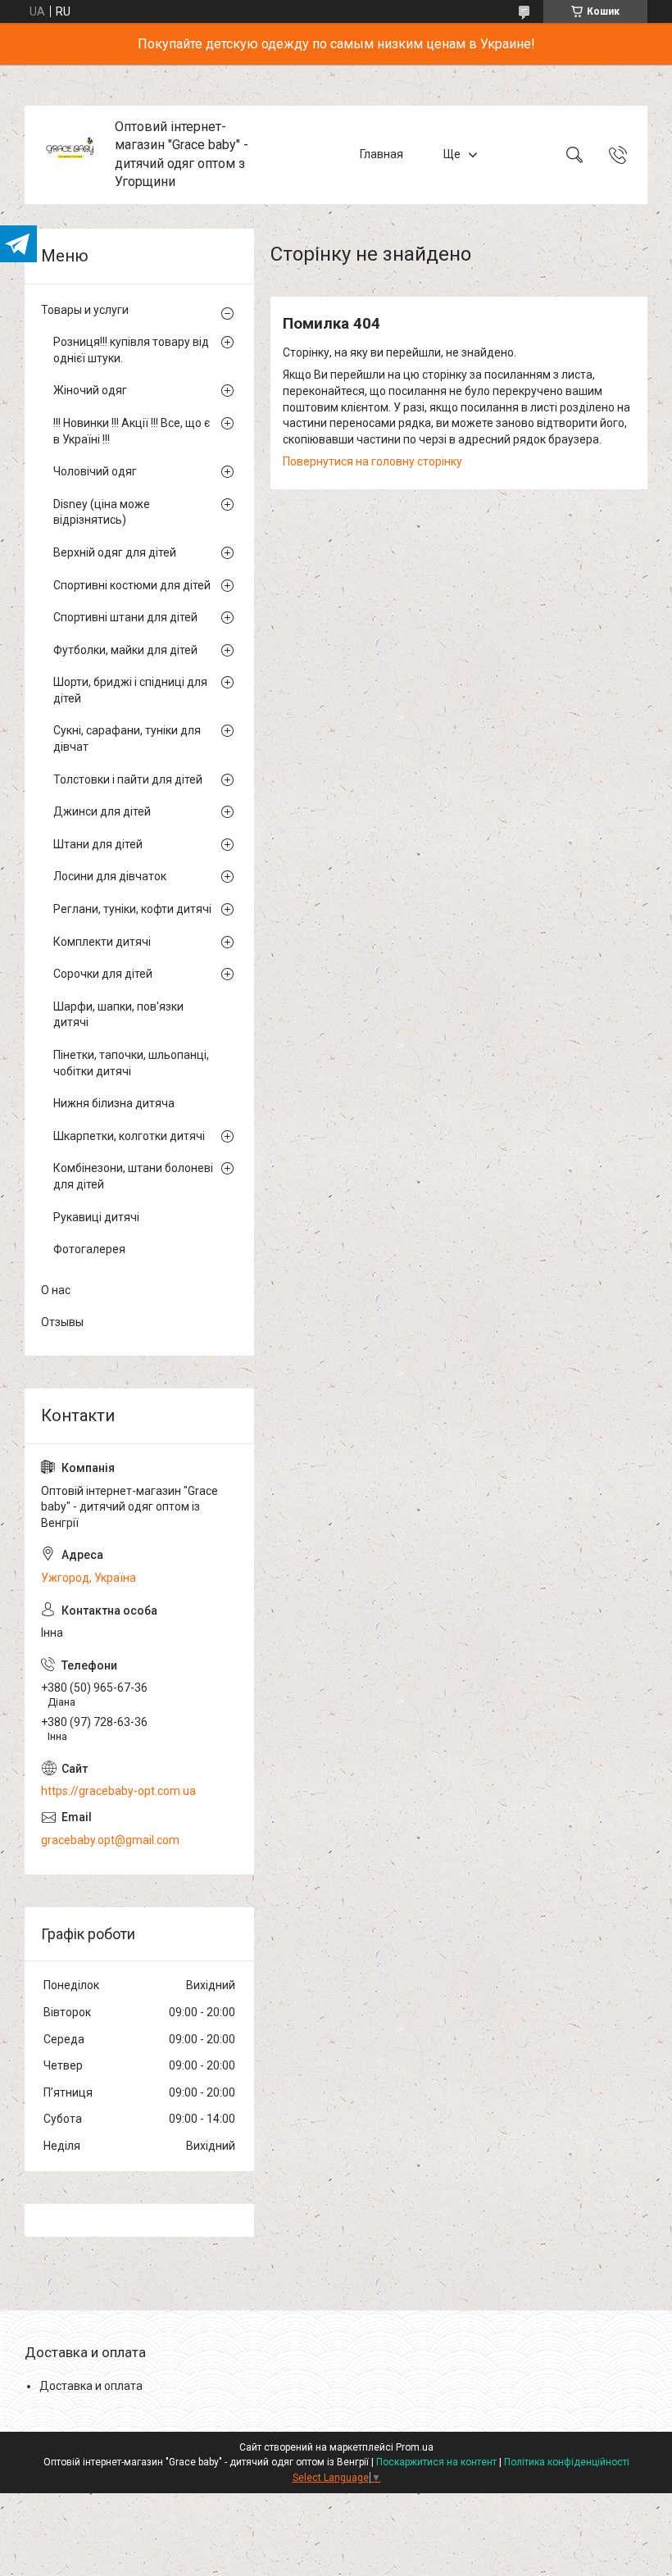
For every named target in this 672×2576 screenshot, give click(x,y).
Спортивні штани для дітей (125, 617)
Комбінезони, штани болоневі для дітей (133, 1176)
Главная (381, 154)
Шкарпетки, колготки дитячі (129, 1136)
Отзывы (62, 1322)
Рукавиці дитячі (96, 1217)
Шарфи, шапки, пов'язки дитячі (118, 1015)
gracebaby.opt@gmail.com (110, 1840)
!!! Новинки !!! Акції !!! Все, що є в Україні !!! (132, 431)
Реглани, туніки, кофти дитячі (132, 909)
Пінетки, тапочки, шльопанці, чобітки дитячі (131, 1063)
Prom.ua (415, 2447)
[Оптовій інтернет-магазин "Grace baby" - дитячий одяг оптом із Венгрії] (72, 154)
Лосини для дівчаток (110, 876)
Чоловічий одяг (95, 471)
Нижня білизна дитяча (114, 1103)
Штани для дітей (98, 844)
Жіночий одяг (90, 390)
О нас (56, 1290)
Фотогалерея (89, 1249)
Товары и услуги (85, 310)
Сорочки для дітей (103, 974)
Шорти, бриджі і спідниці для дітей (130, 690)
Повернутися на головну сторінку (372, 461)
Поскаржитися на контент (436, 2462)
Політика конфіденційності (567, 2462)
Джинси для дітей (102, 811)
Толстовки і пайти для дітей (128, 779)
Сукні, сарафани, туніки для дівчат (127, 738)
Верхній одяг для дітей (115, 552)
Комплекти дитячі (102, 942)
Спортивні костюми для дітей (132, 585)
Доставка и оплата (91, 2386)
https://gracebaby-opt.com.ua (118, 1791)
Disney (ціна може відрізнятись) (102, 512)
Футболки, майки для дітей (125, 650)
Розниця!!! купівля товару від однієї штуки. (131, 350)
